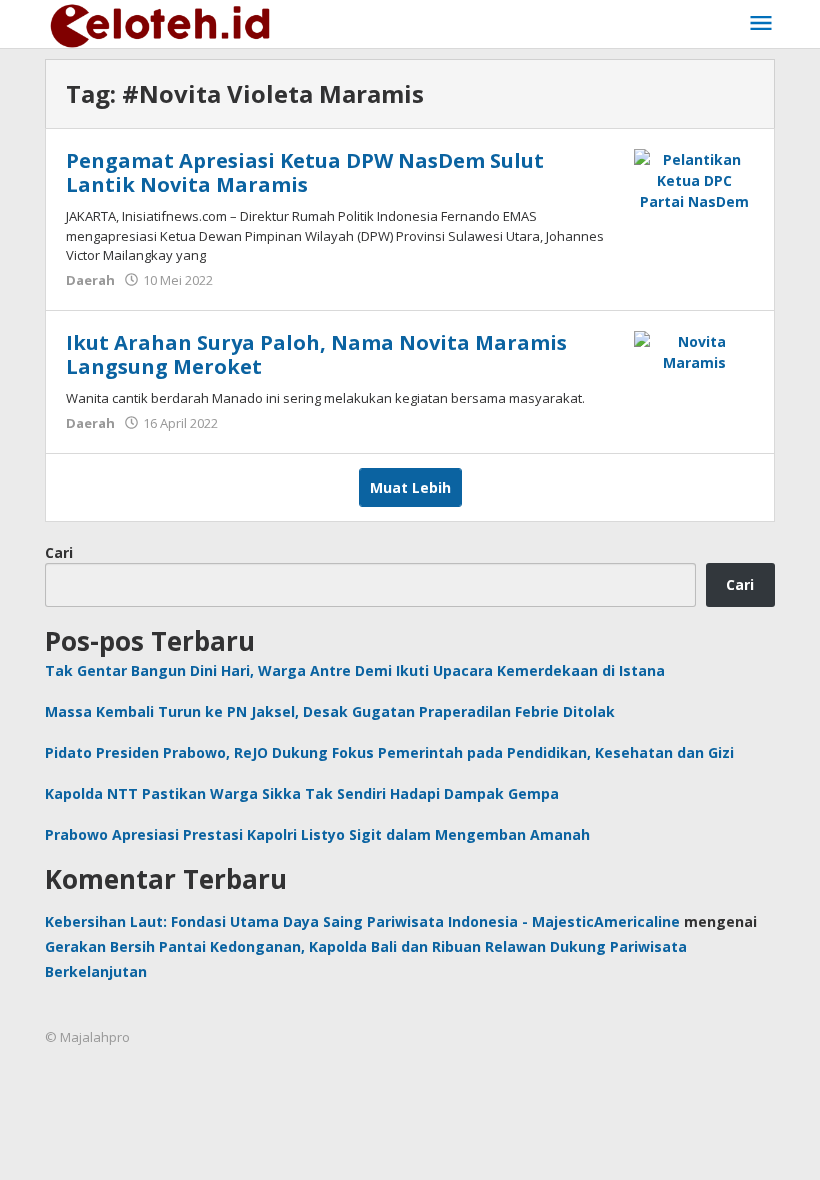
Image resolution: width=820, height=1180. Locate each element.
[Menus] (761, 24)
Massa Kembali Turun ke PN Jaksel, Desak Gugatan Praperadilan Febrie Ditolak (330, 711)
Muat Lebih (410, 487)
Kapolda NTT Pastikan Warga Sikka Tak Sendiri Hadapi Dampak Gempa (302, 793)
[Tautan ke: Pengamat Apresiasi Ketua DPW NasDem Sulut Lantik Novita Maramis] (694, 178)
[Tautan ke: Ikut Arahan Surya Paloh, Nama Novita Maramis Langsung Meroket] (694, 350)
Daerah (90, 280)
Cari (59, 552)
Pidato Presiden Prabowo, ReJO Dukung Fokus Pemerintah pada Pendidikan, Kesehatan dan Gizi (389, 752)
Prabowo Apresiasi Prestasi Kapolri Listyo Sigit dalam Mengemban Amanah (317, 834)
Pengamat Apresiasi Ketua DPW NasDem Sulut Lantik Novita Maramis (305, 172)
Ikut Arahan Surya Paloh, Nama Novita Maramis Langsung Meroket (316, 354)
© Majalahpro (87, 1037)
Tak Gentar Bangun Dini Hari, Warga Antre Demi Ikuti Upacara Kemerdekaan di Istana (355, 670)
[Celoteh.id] (161, 23)
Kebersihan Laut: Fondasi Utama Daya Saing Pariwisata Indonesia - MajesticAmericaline (362, 921)
